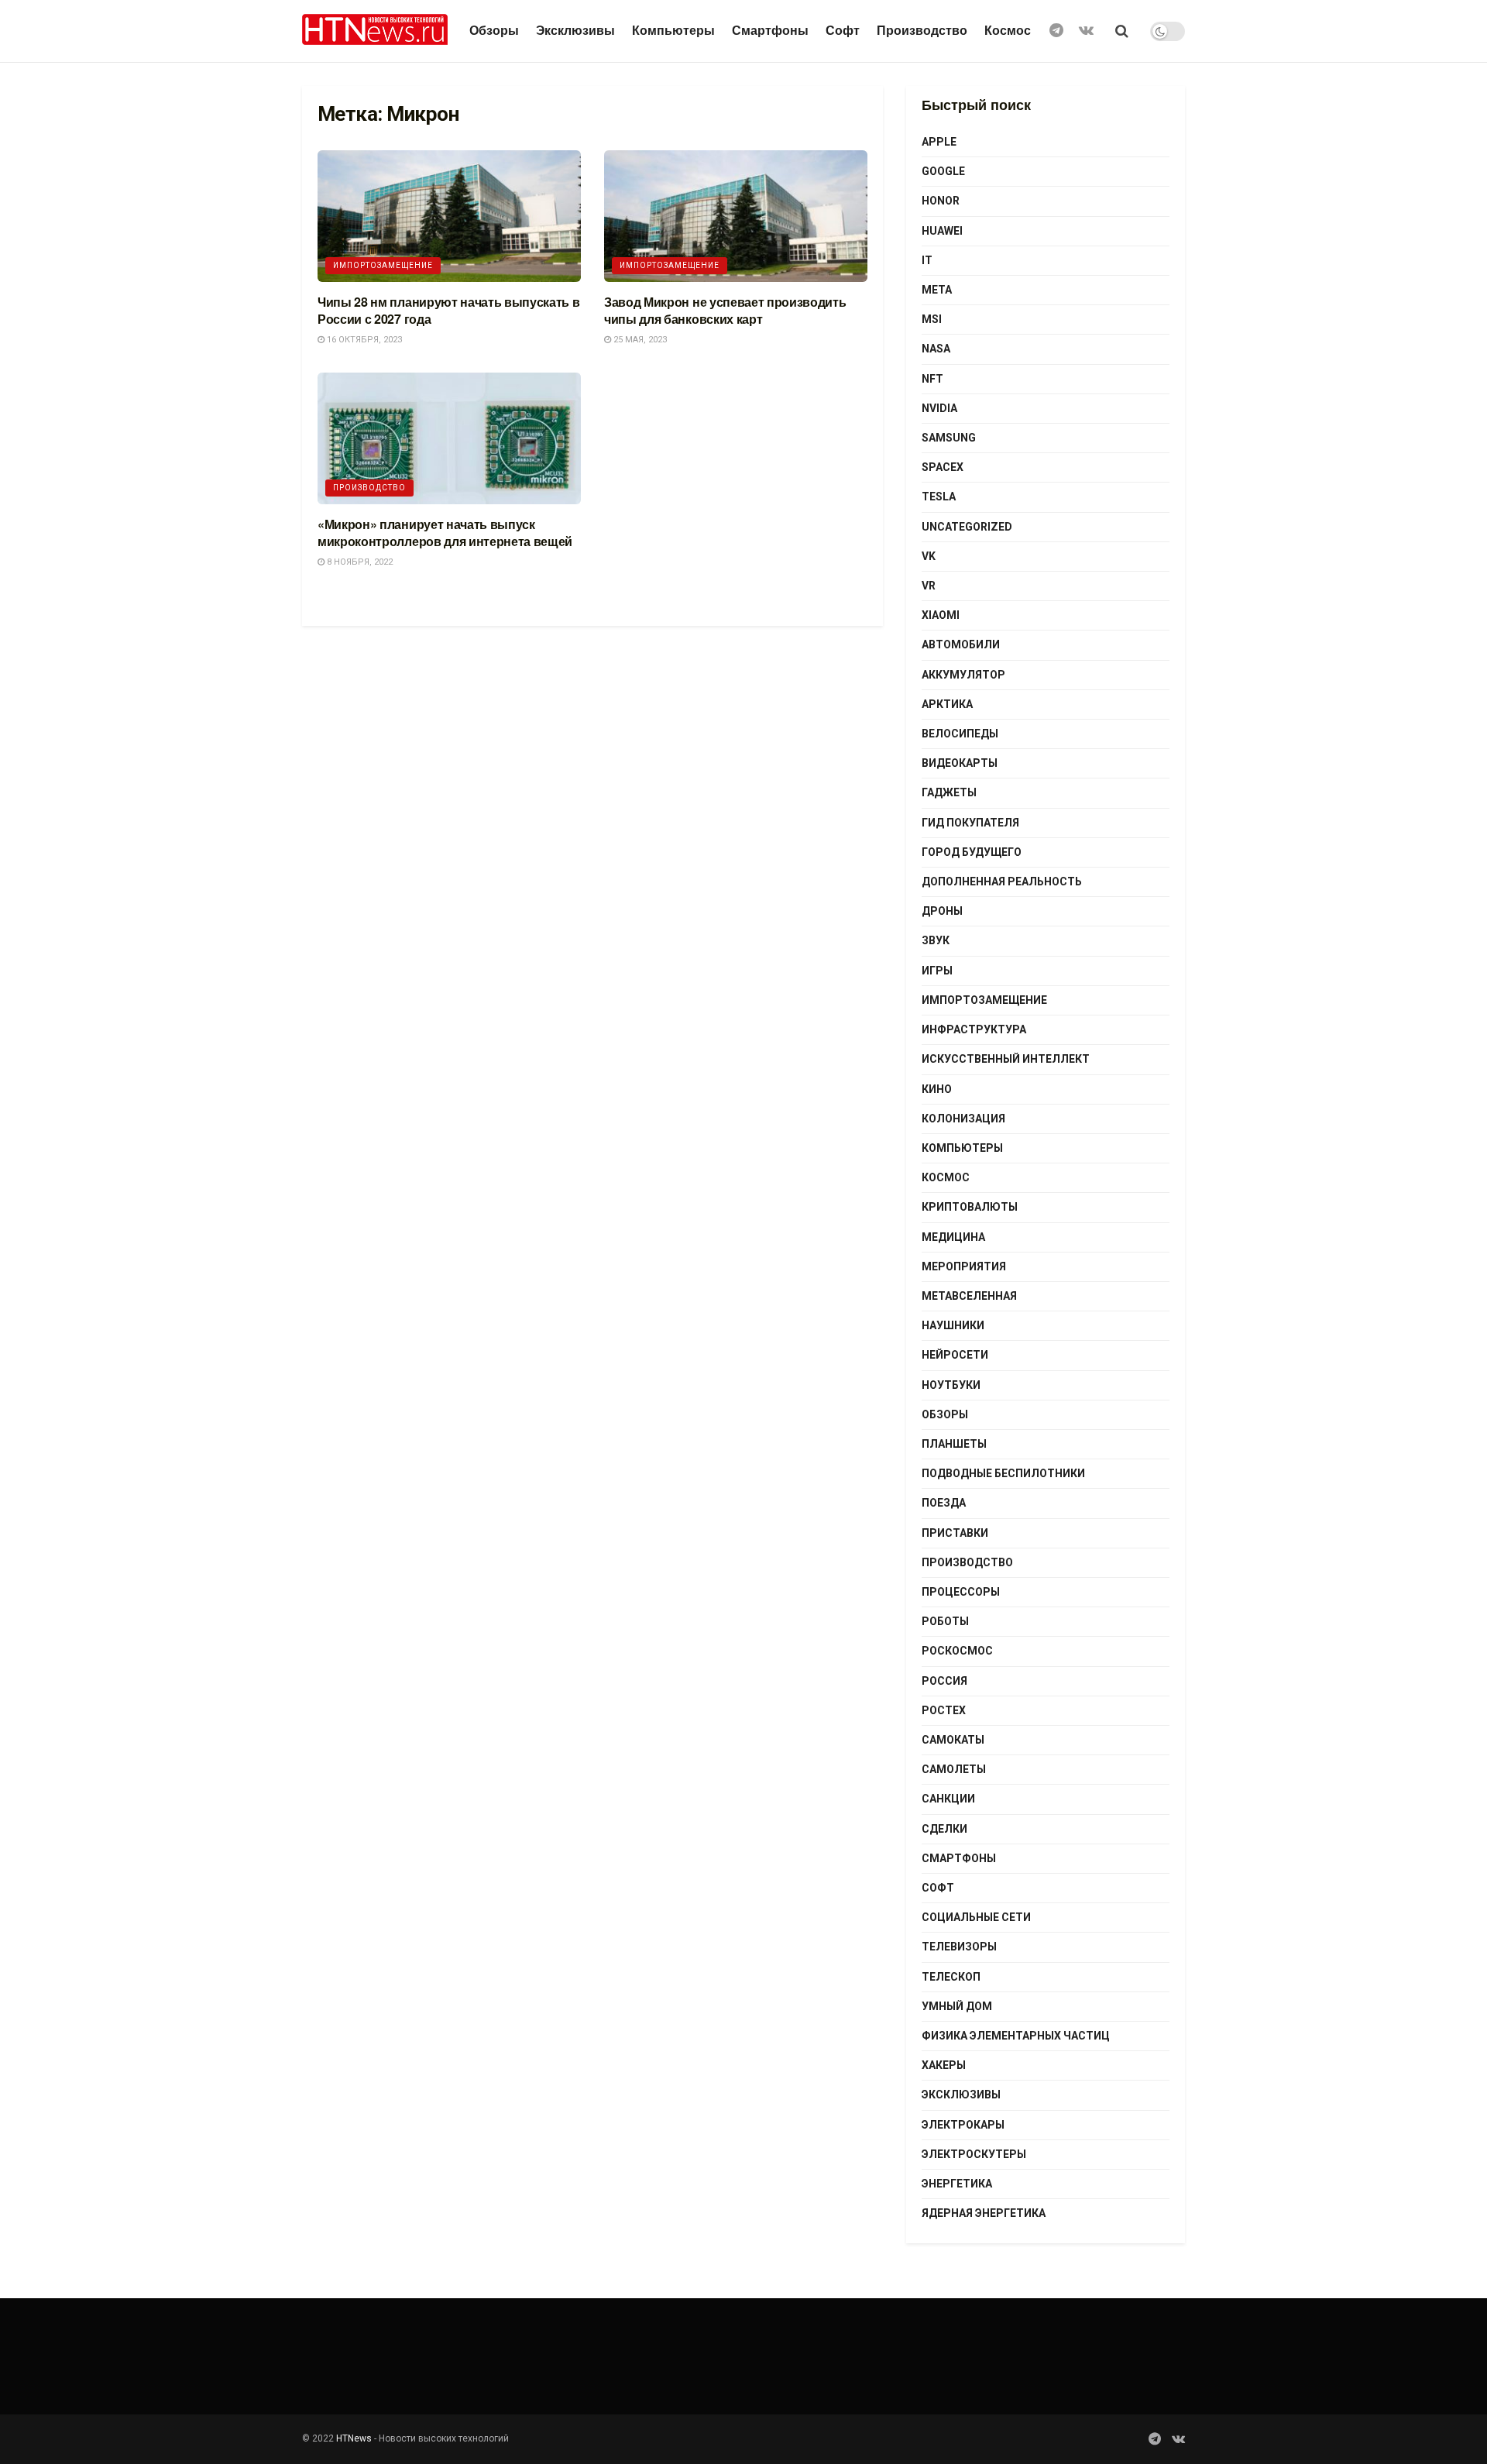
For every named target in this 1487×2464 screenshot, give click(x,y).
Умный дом (957, 2006)
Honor (941, 201)
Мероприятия (964, 1266)
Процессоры (961, 1592)
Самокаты (953, 1740)
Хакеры (944, 2065)
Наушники (953, 1325)
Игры (937, 971)
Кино (937, 1089)
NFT (932, 379)
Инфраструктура (974, 1029)
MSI (932, 319)
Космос (1008, 31)
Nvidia (939, 408)
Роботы (945, 1621)
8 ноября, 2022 (359, 562)
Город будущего (972, 852)
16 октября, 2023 (363, 340)
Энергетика (957, 2184)
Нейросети (955, 1355)
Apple (939, 142)
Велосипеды (960, 734)
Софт (843, 31)
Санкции (948, 1799)
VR (929, 586)
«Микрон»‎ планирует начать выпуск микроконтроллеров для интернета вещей (445, 533)
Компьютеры (673, 31)
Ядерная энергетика (984, 2213)
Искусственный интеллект (1006, 1059)
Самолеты (954, 1769)
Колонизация (963, 1119)
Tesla (939, 497)
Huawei (942, 231)
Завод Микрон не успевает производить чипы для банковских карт (725, 310)
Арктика (947, 704)
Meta (937, 290)
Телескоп (951, 1977)
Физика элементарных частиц (1016, 2036)
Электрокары (963, 2125)
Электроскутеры (974, 2154)
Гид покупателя (970, 823)
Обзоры (494, 31)
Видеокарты (960, 763)
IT (927, 260)
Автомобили (961, 644)
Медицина (953, 1237)
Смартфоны (770, 31)
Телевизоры (959, 1947)
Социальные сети (976, 1917)
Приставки (955, 1533)
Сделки (944, 1829)
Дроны (942, 911)
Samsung (949, 438)
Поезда (944, 1503)
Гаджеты (949, 792)
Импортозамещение (383, 265)
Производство (922, 31)
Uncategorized (967, 527)
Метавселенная (969, 1296)
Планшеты (954, 1444)
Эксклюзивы (575, 31)
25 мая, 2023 (639, 340)
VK (929, 556)
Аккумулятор (963, 675)
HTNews (354, 2438)
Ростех (944, 1710)
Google (943, 171)
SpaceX (943, 467)
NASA (936, 349)
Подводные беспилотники (1003, 1473)
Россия (944, 1681)
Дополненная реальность (1002, 881)
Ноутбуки (951, 1385)
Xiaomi (941, 615)
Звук (936, 940)
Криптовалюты (970, 1207)
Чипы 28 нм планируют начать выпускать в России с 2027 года (449, 310)
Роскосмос (957, 1651)
